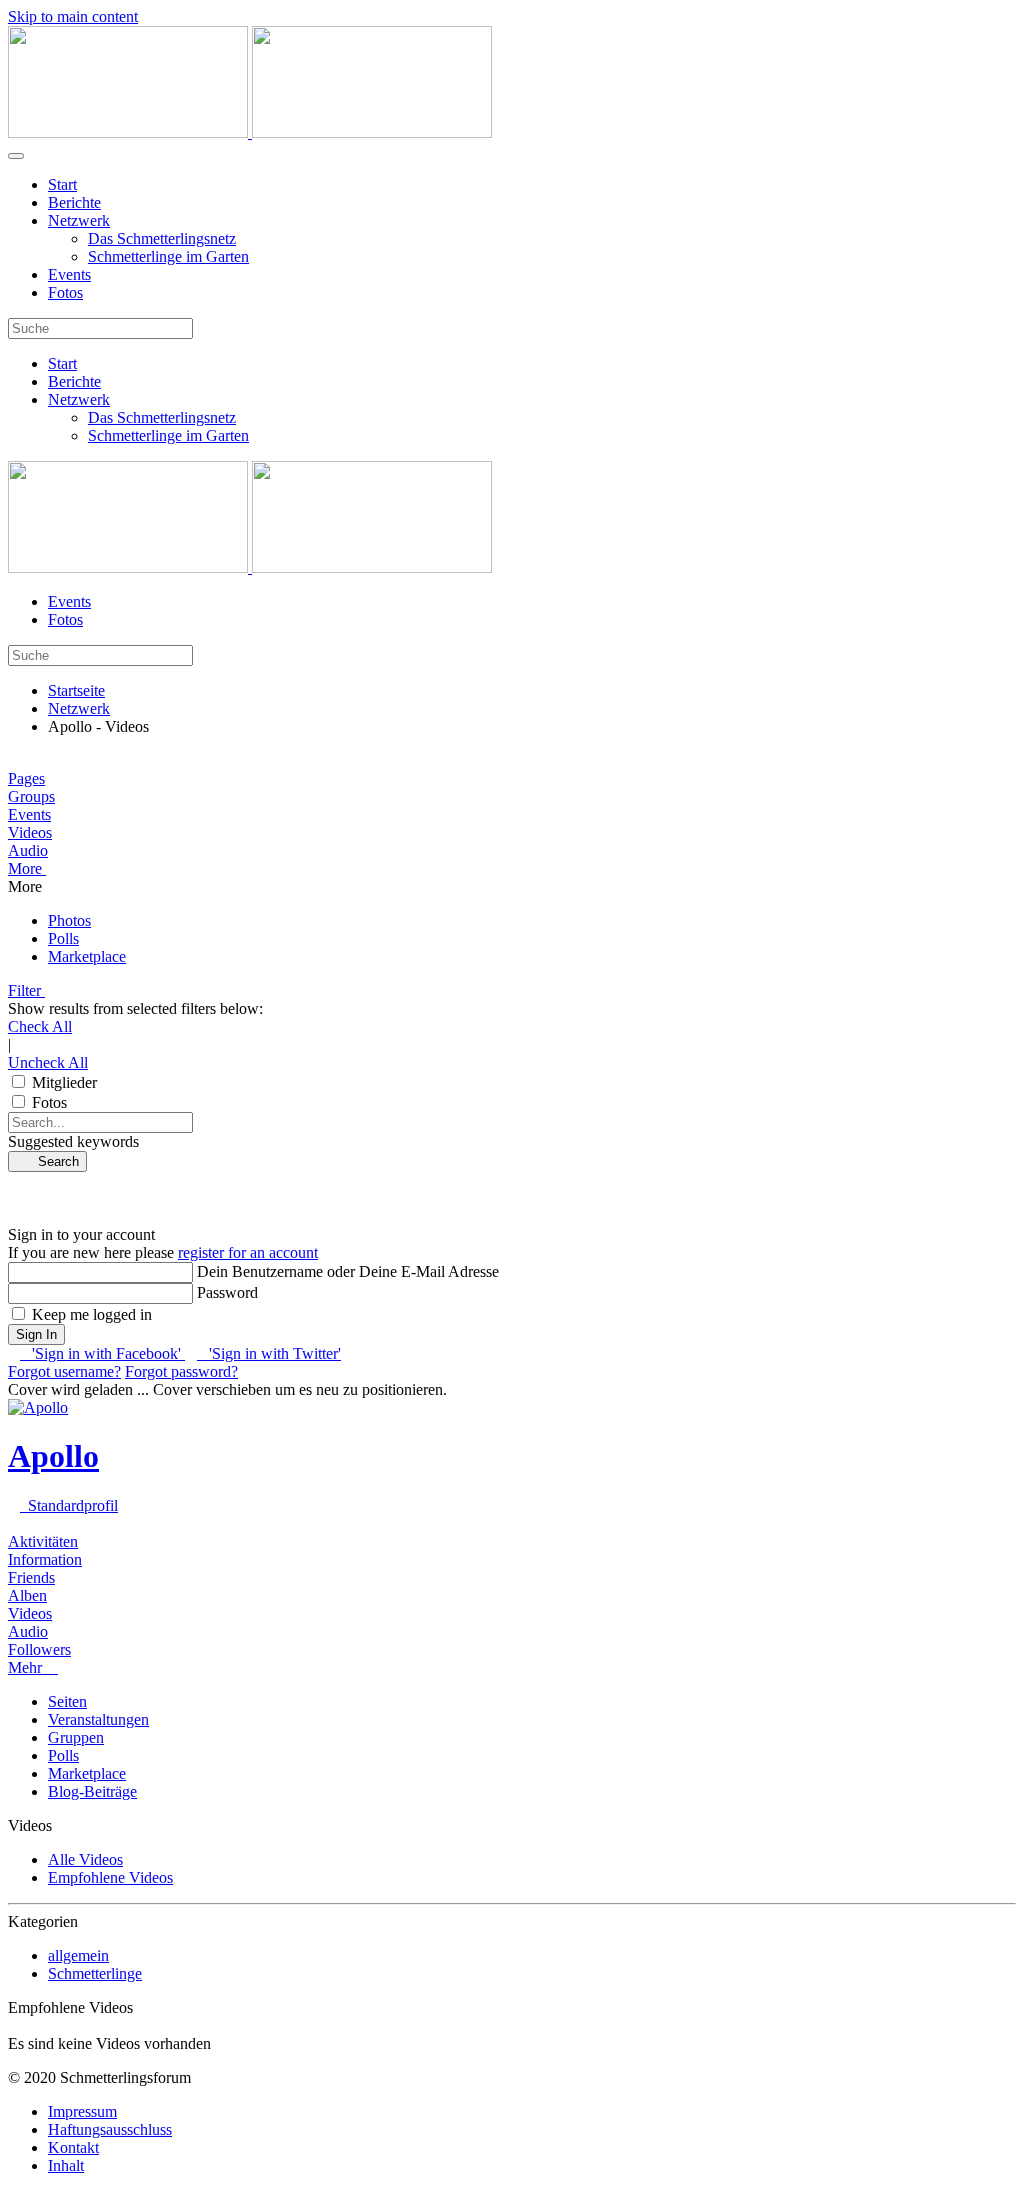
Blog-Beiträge (92, 1791)
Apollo (53, 1456)
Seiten (67, 1701)
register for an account (248, 1252)
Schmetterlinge (95, 1973)
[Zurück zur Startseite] (250, 132)
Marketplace (87, 1773)
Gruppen (76, 1737)
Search (52, 1161)
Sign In (36, 1334)
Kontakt (73, 2147)
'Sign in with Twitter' (269, 1353)
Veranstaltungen (98, 1719)
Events (69, 274)
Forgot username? (64, 1371)
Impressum (82, 2111)
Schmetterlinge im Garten (168, 256)
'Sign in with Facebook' (102, 1353)
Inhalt (66, 2165)
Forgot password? (181, 1371)
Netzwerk (79, 220)
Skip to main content (73, 16)
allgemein (78, 1955)
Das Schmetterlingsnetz (162, 238)
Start (62, 184)
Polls (63, 1755)
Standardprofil (69, 1505)
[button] (512, 869)
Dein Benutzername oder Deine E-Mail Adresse (348, 1271)
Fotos (65, 292)
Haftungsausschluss (110, 2129)
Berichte (74, 202)
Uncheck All (48, 1062)
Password (227, 1292)
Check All (40, 1026)
